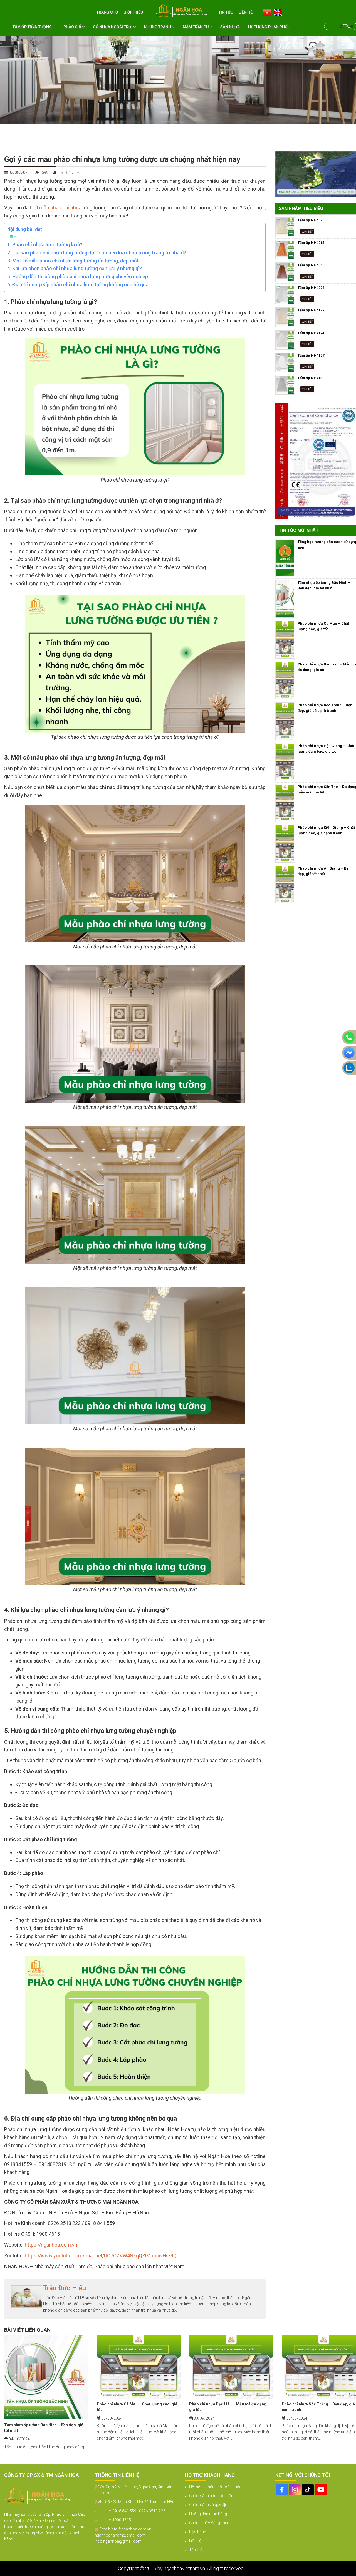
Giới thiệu (133, 12)
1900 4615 (122, 2520)
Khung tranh (158, 27)
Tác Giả (196, 2550)
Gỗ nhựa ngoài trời (113, 27)
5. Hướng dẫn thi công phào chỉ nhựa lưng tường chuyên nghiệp (78, 276)
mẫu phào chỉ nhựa (60, 208)
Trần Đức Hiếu (65, 2288)
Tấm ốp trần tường (33, 27)
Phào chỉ (73, 27)
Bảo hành (198, 2532)
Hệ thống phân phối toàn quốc (215, 2487)
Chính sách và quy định (209, 2505)
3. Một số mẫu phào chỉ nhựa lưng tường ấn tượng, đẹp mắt (73, 261)
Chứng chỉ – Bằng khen (209, 2523)
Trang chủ (107, 12)
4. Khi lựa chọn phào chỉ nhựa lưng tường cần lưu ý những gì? (75, 268)
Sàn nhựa (230, 27)
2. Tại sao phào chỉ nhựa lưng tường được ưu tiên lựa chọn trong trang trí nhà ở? (97, 253)
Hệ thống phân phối (268, 27)
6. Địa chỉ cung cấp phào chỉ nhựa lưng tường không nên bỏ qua (78, 285)
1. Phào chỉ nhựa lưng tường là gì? (45, 245)
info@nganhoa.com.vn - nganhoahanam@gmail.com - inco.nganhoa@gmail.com (124, 2535)
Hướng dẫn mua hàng (208, 2514)
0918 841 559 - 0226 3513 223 (139, 2511)
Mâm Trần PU (196, 27)
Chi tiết (307, 231)
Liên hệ (246, 12)
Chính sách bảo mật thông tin (215, 2496)
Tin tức (226, 12)
